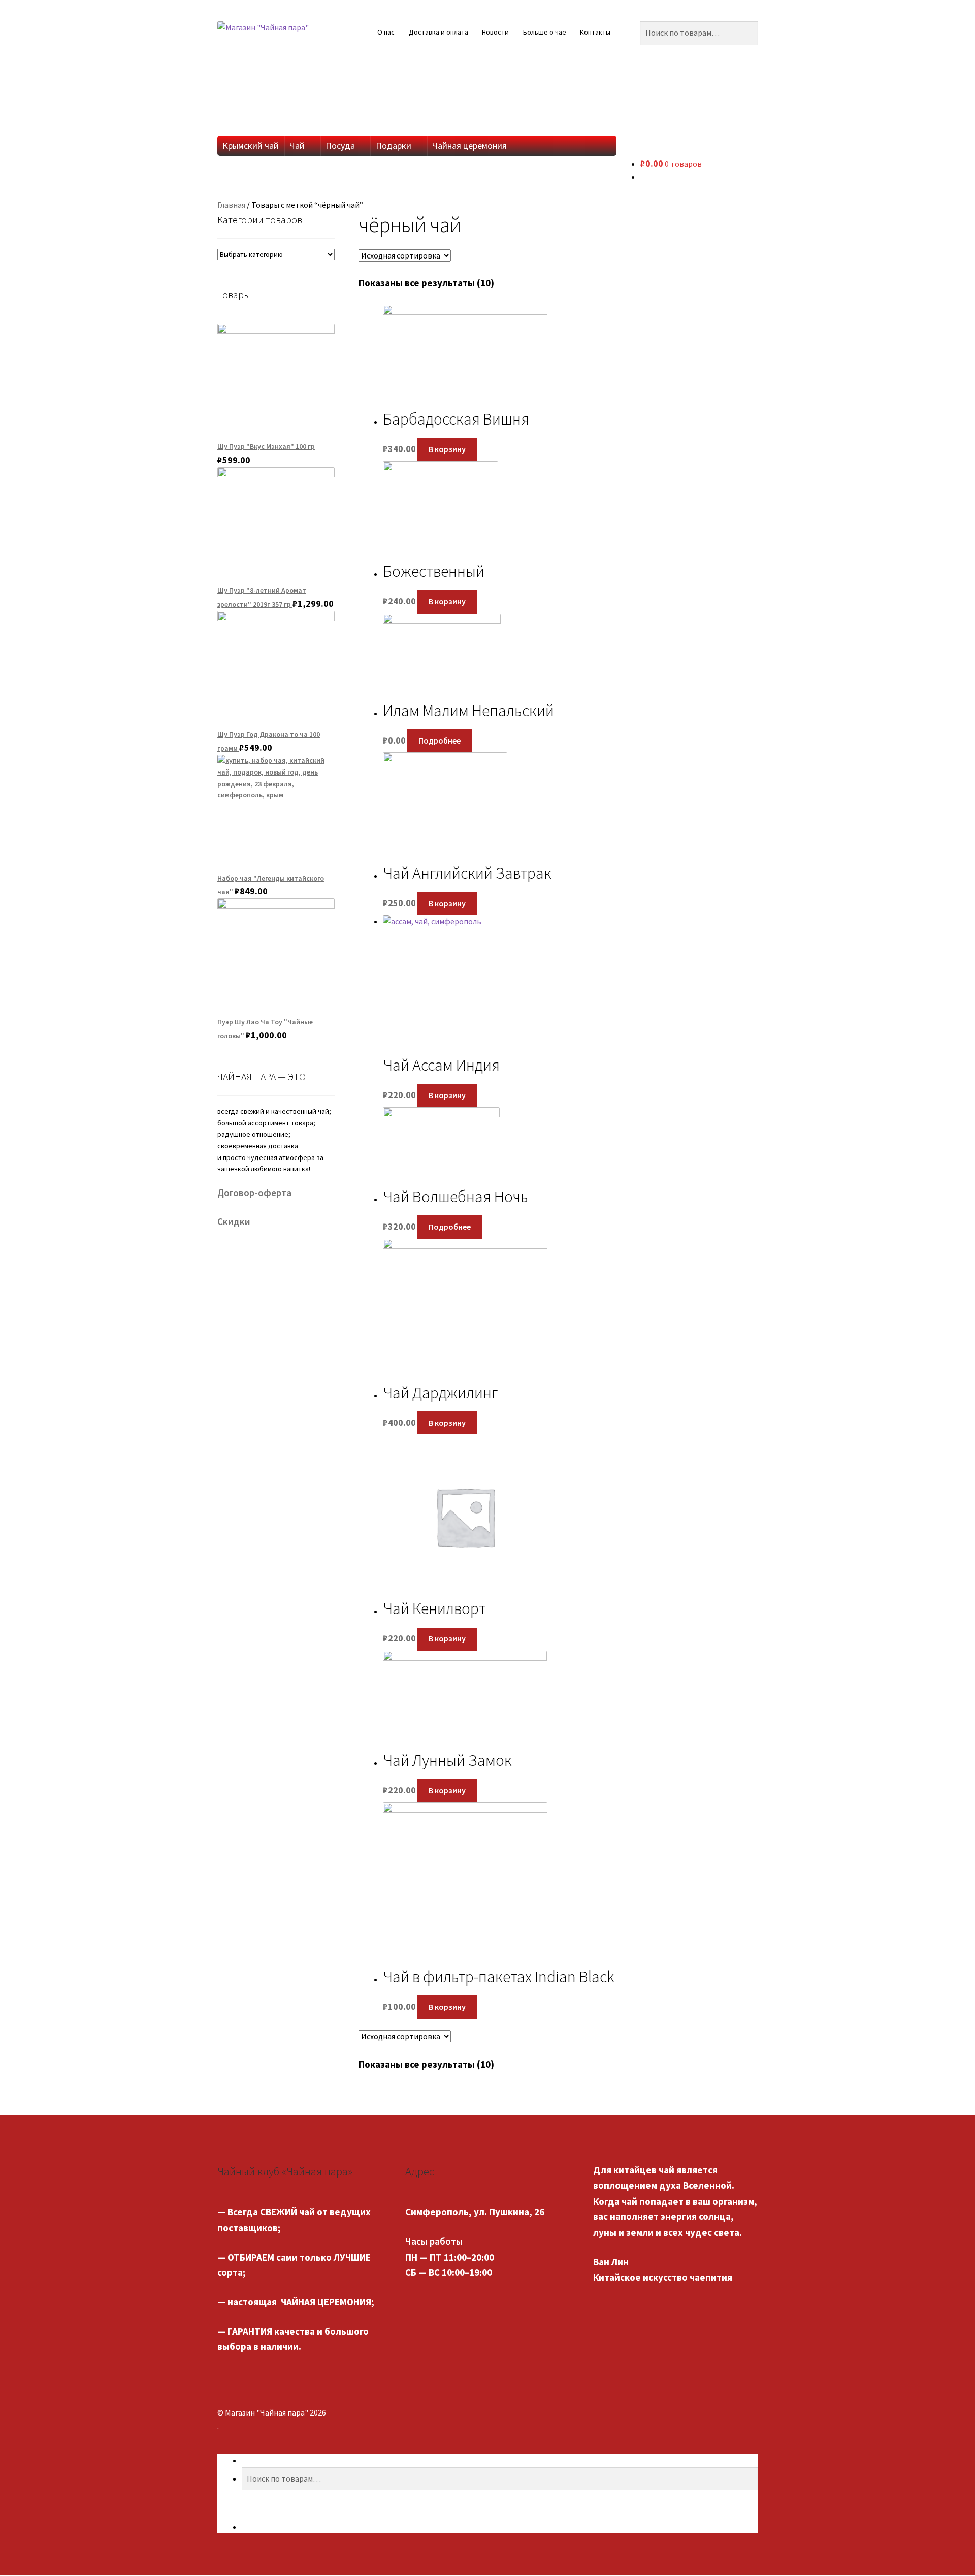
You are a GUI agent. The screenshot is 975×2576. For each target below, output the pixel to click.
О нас (386, 32)
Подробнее (440, 740)
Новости (495, 32)
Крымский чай (251, 146)
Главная (231, 205)
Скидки (234, 1221)
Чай (297, 146)
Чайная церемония (469, 146)
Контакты (595, 32)
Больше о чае (545, 32)
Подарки (394, 146)
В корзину (447, 449)
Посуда (340, 146)
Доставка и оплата (438, 32)
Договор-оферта (254, 1193)
